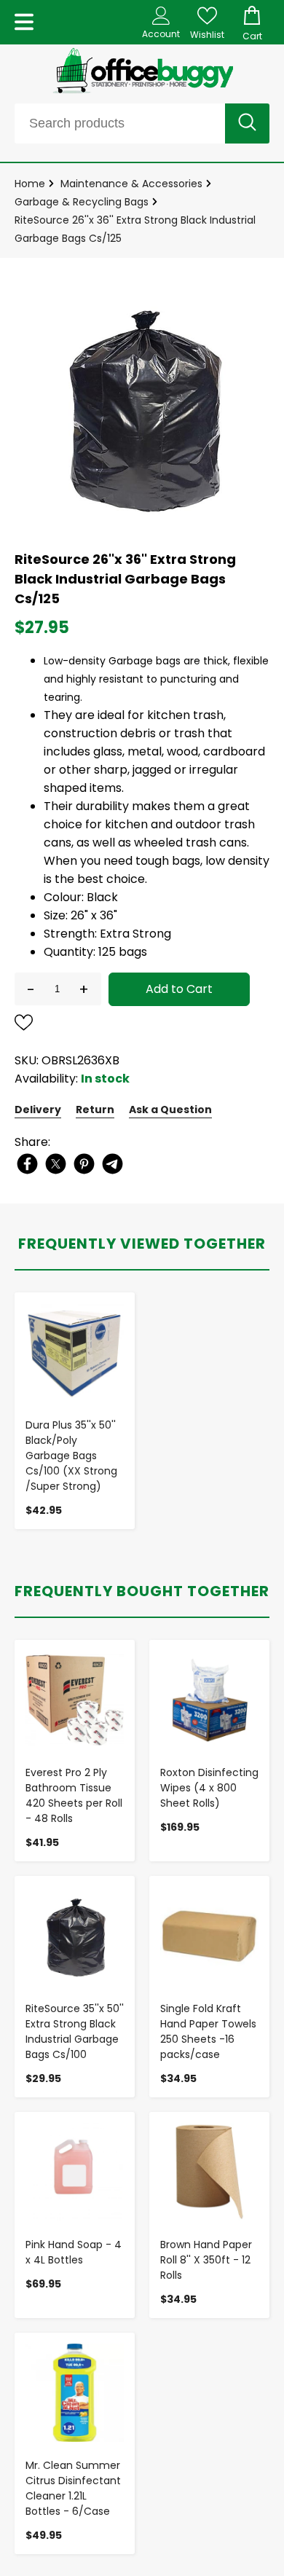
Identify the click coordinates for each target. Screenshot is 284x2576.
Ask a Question (170, 1110)
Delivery (38, 1110)
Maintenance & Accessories (131, 184)
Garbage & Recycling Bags (82, 202)
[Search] (247, 123)
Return (95, 1110)
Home (30, 184)
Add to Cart (179, 989)
